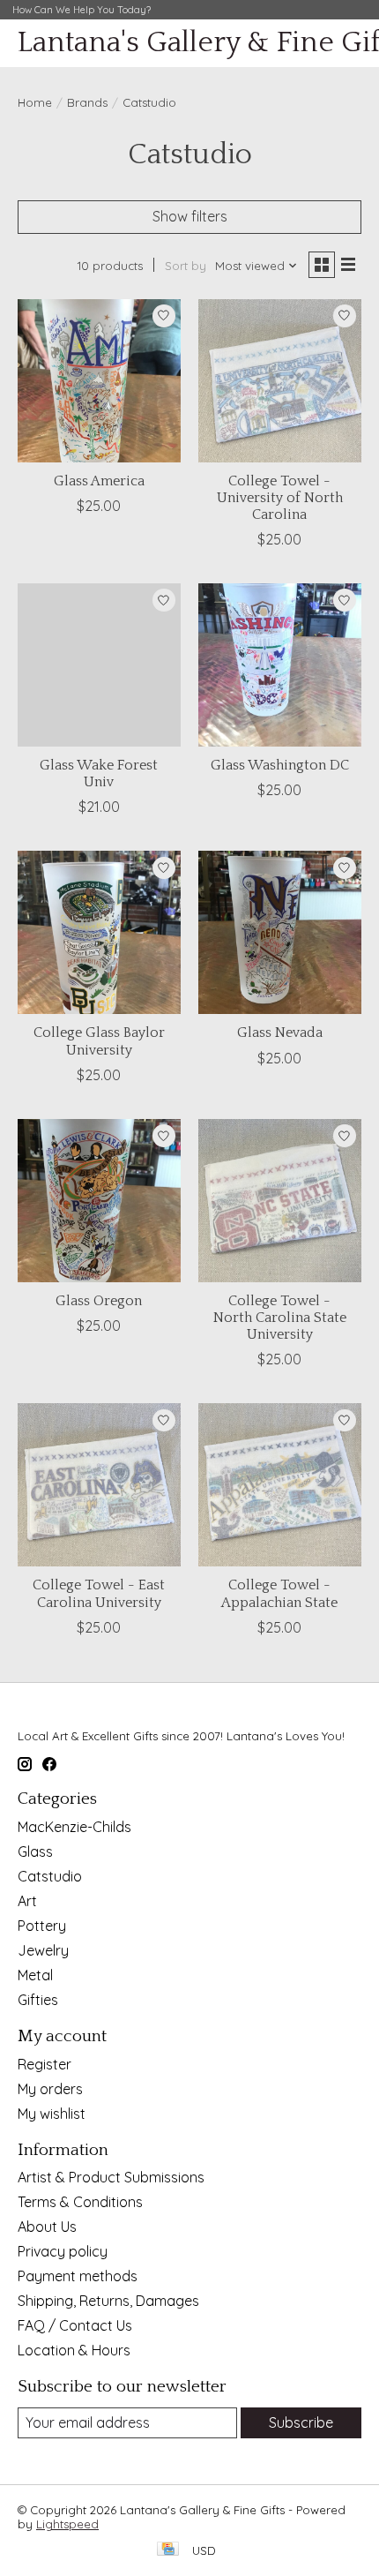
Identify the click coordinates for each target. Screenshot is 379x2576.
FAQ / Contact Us (75, 2325)
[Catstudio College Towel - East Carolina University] (99, 1485)
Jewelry (43, 1950)
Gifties (38, 2000)
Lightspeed (67, 2524)
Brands (87, 102)
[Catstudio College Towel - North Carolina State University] (280, 1201)
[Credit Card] (168, 2550)
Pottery (42, 1926)
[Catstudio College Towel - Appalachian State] (280, 1485)
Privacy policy (63, 2251)
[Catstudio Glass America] (99, 381)
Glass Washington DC (280, 765)
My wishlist (52, 2114)
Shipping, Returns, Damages (108, 2301)
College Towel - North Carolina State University (280, 1318)
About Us (47, 2227)
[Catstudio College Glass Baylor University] (99, 932)
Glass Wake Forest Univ (99, 774)
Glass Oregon (99, 1301)
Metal (35, 1975)
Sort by (186, 266)
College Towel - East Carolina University (99, 1593)
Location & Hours (74, 2350)
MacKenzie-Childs (74, 1827)
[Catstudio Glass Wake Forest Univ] (99, 665)
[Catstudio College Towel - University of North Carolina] (280, 381)
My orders (50, 2089)
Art (27, 1901)
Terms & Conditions (80, 2202)
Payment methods (78, 2276)
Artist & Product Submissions (111, 2177)
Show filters (190, 216)
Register (45, 2064)
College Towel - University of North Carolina (280, 498)
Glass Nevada (280, 1033)
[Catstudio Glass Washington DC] (280, 665)
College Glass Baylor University (99, 1041)
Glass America (99, 481)
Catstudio (50, 1876)
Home (35, 102)
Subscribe (301, 2422)
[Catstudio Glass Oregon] (99, 1201)
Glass (35, 1851)
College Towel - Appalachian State (279, 1593)
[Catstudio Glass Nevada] (280, 932)
